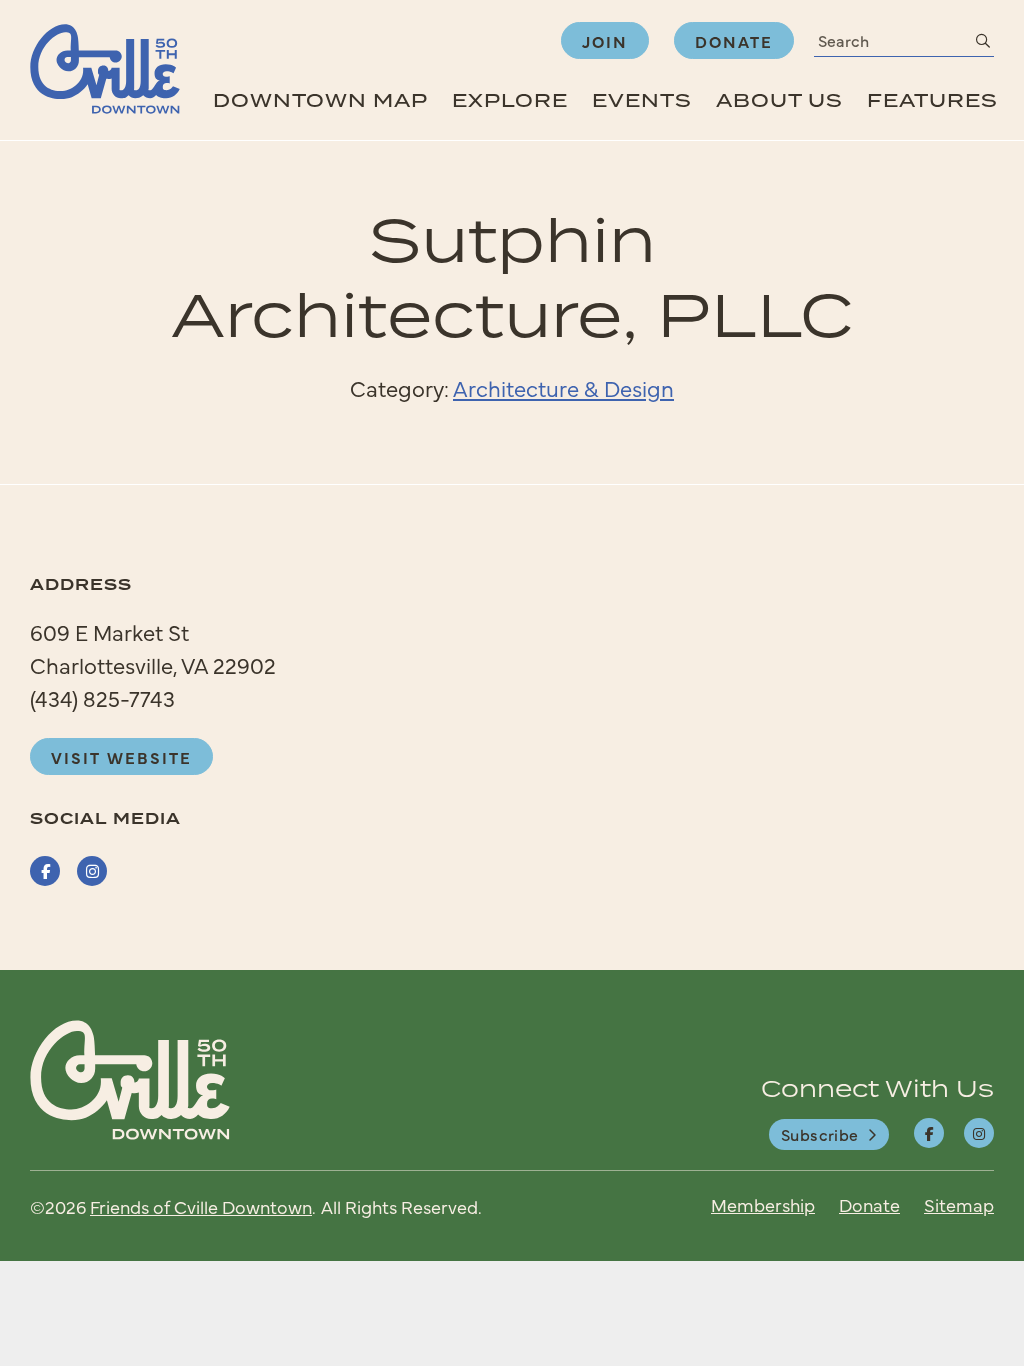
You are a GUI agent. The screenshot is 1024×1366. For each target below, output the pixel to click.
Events (642, 100)
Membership (763, 1204)
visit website (121, 757)
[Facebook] (929, 1133)
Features (932, 100)
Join (605, 41)
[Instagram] (979, 1133)
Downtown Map (320, 100)
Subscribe (820, 1134)
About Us (779, 100)
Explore (510, 100)
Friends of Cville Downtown (201, 1206)
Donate (734, 41)
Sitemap (959, 1204)
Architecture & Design (563, 387)
